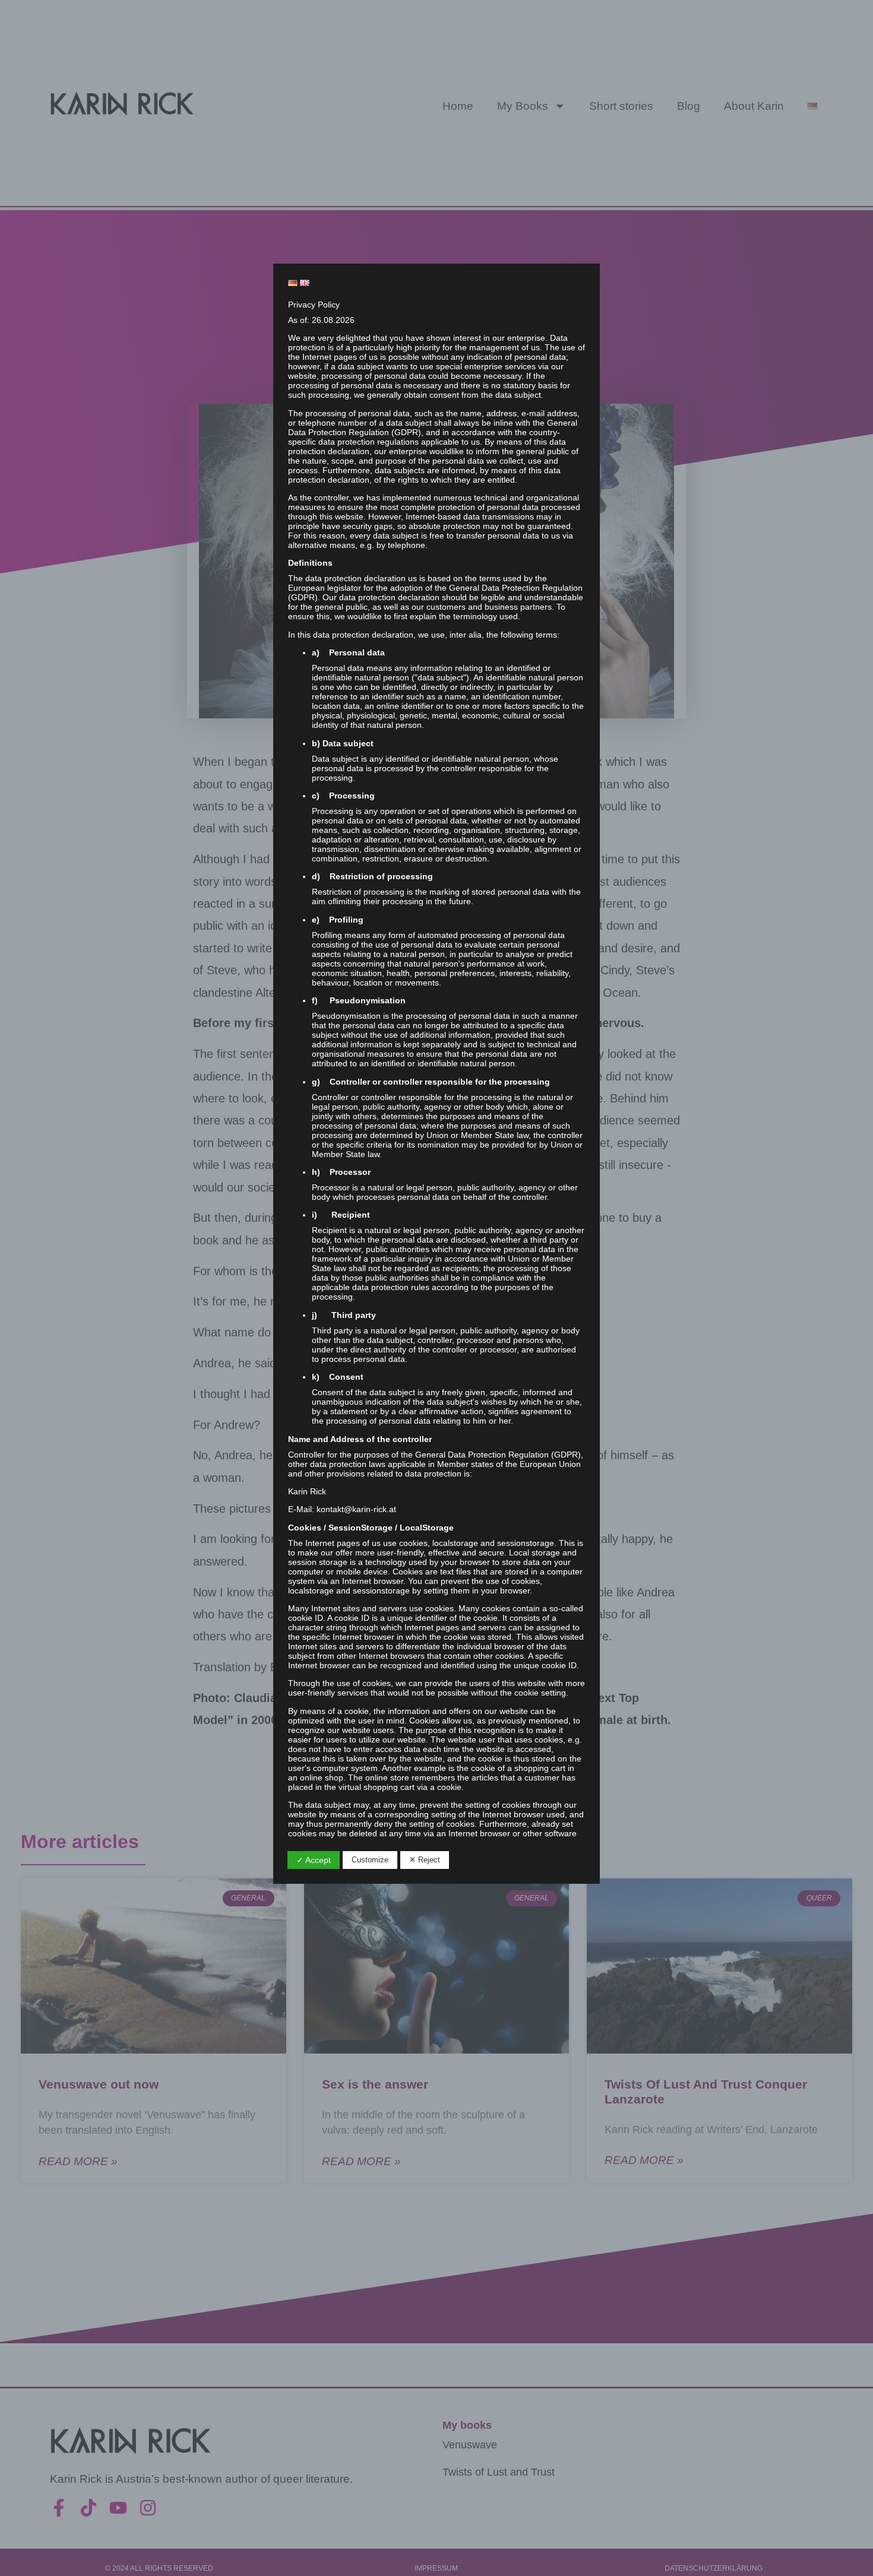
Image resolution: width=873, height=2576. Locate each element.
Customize (370, 1860)
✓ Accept (314, 1860)
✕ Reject (425, 1860)
